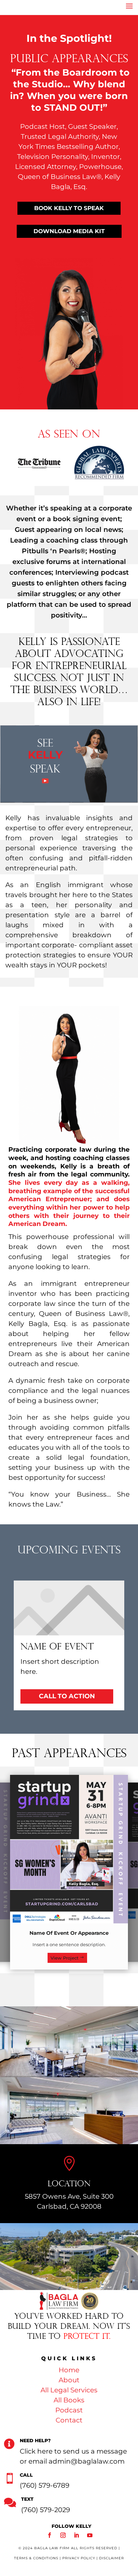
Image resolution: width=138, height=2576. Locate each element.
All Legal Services (69, 2390)
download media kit (69, 231)
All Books (69, 2400)
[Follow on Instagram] (63, 2535)
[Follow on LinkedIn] (76, 2535)
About (69, 2380)
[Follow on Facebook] (50, 2535)
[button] (32, 462)
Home (69, 2370)
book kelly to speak (69, 208)
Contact (69, 2420)
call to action (67, 1696)
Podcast (69, 2410)
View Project (64, 1958)
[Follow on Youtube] (90, 2535)
